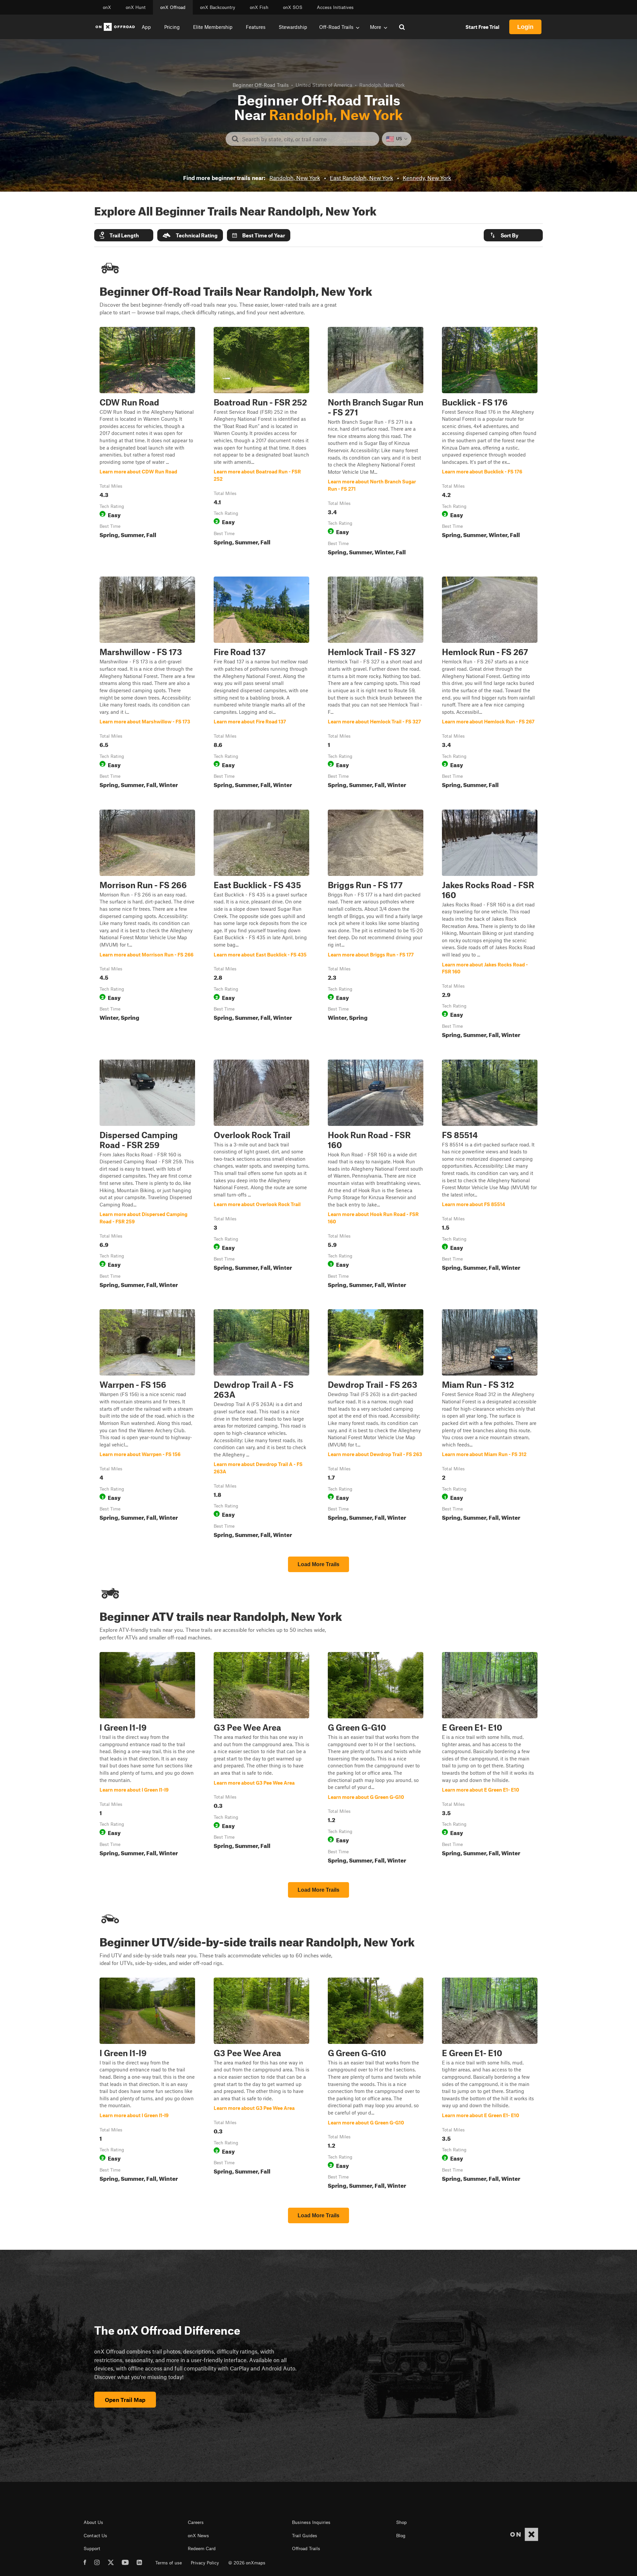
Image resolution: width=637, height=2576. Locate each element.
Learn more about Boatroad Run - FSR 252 (261, 443)
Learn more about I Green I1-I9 (147, 1759)
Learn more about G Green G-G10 (376, 1759)
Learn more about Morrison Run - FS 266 (147, 925)
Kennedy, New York (427, 178)
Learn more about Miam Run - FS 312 (490, 1425)
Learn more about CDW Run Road (147, 443)
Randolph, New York (295, 178)
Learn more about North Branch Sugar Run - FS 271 (376, 443)
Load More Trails (318, 1564)
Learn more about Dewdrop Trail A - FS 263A (261, 1425)
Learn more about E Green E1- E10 (490, 1759)
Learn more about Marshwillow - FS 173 (147, 684)
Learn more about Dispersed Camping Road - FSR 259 (147, 1175)
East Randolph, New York (361, 178)
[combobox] (308, 139)
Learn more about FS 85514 (490, 1175)
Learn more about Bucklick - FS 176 (490, 443)
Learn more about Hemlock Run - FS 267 (490, 684)
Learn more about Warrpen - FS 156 (147, 1425)
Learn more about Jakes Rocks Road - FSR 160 (490, 925)
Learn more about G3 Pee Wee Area (261, 1759)
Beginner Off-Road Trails (261, 85)
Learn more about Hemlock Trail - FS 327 (376, 684)
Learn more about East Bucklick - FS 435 (261, 925)
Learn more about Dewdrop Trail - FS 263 (376, 1425)
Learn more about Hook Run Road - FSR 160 (376, 1175)
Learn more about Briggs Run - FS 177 (376, 925)
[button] (124, 235)
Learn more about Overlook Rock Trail (261, 1175)
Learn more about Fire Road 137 (261, 684)
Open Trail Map (125, 2400)
